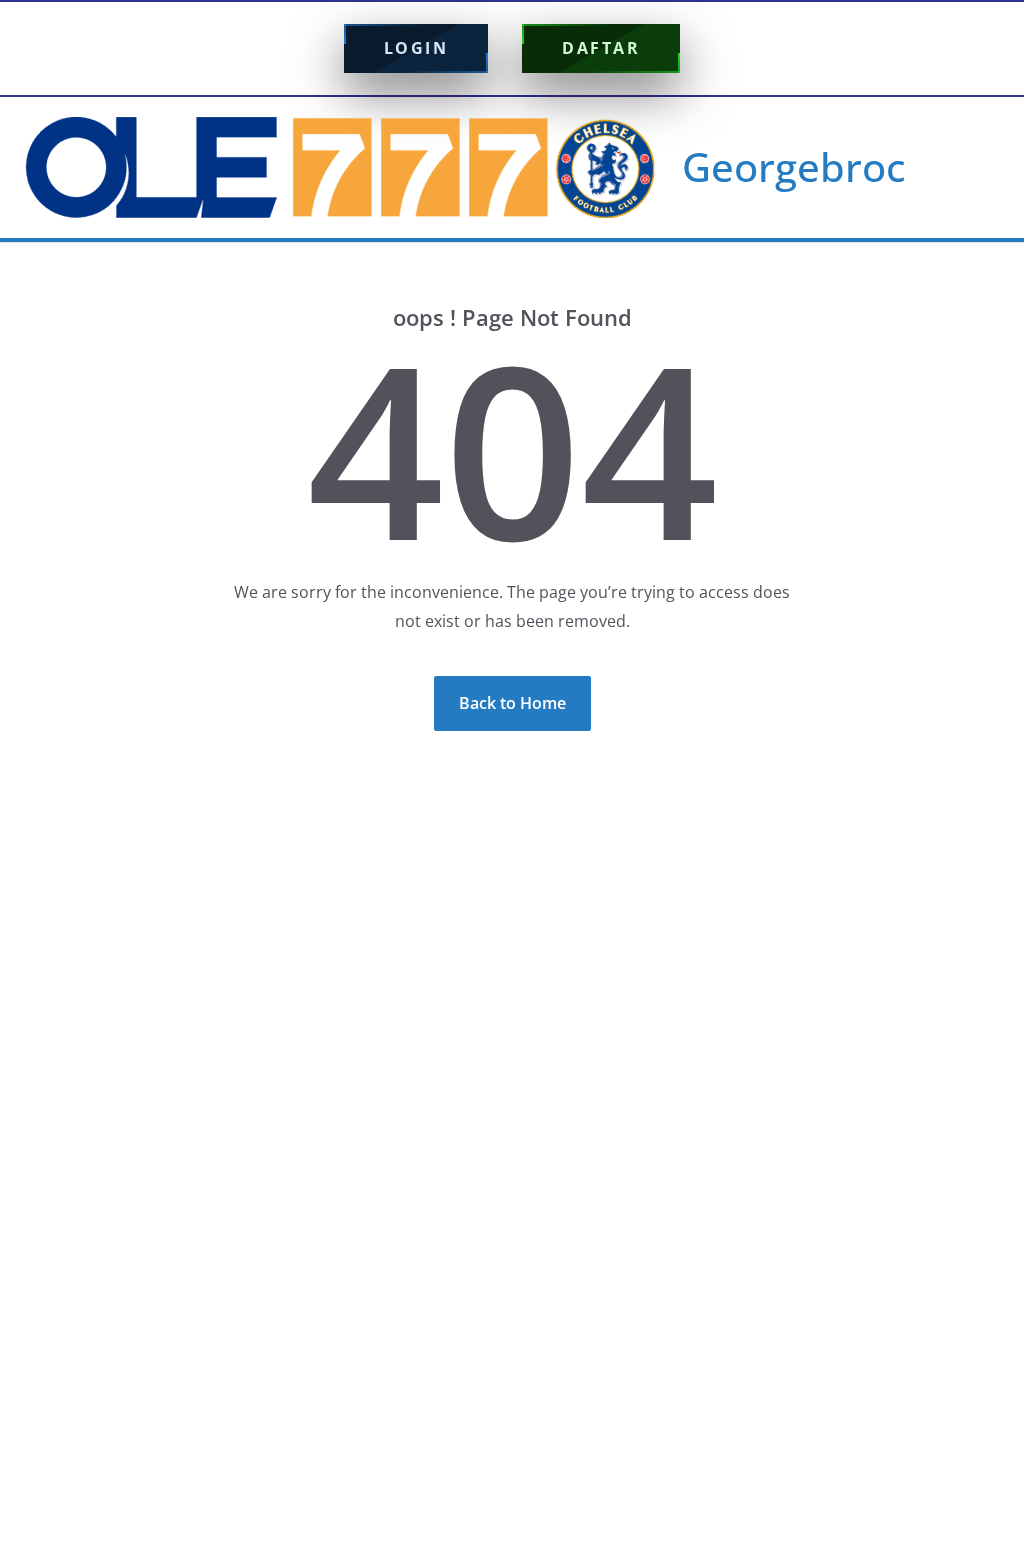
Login (416, 48)
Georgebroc (794, 166)
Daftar (601, 48)
